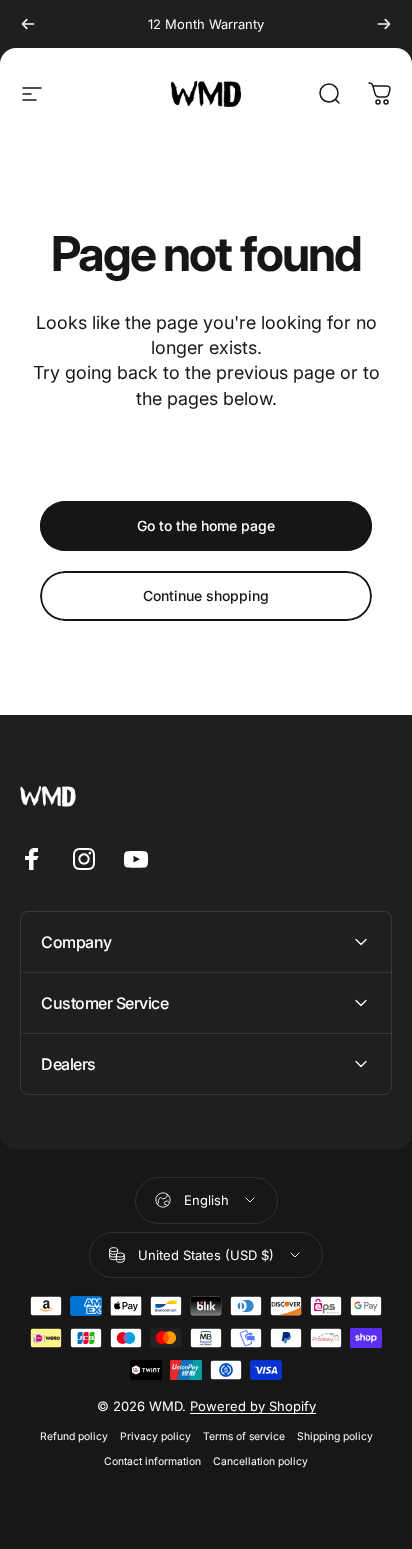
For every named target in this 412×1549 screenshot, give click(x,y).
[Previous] (28, 24)
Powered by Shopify (253, 1406)
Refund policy (74, 1436)
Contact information (152, 1461)
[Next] (384, 24)
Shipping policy (335, 1436)
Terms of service (244, 1436)
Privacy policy (155, 1436)
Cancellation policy (260, 1461)
